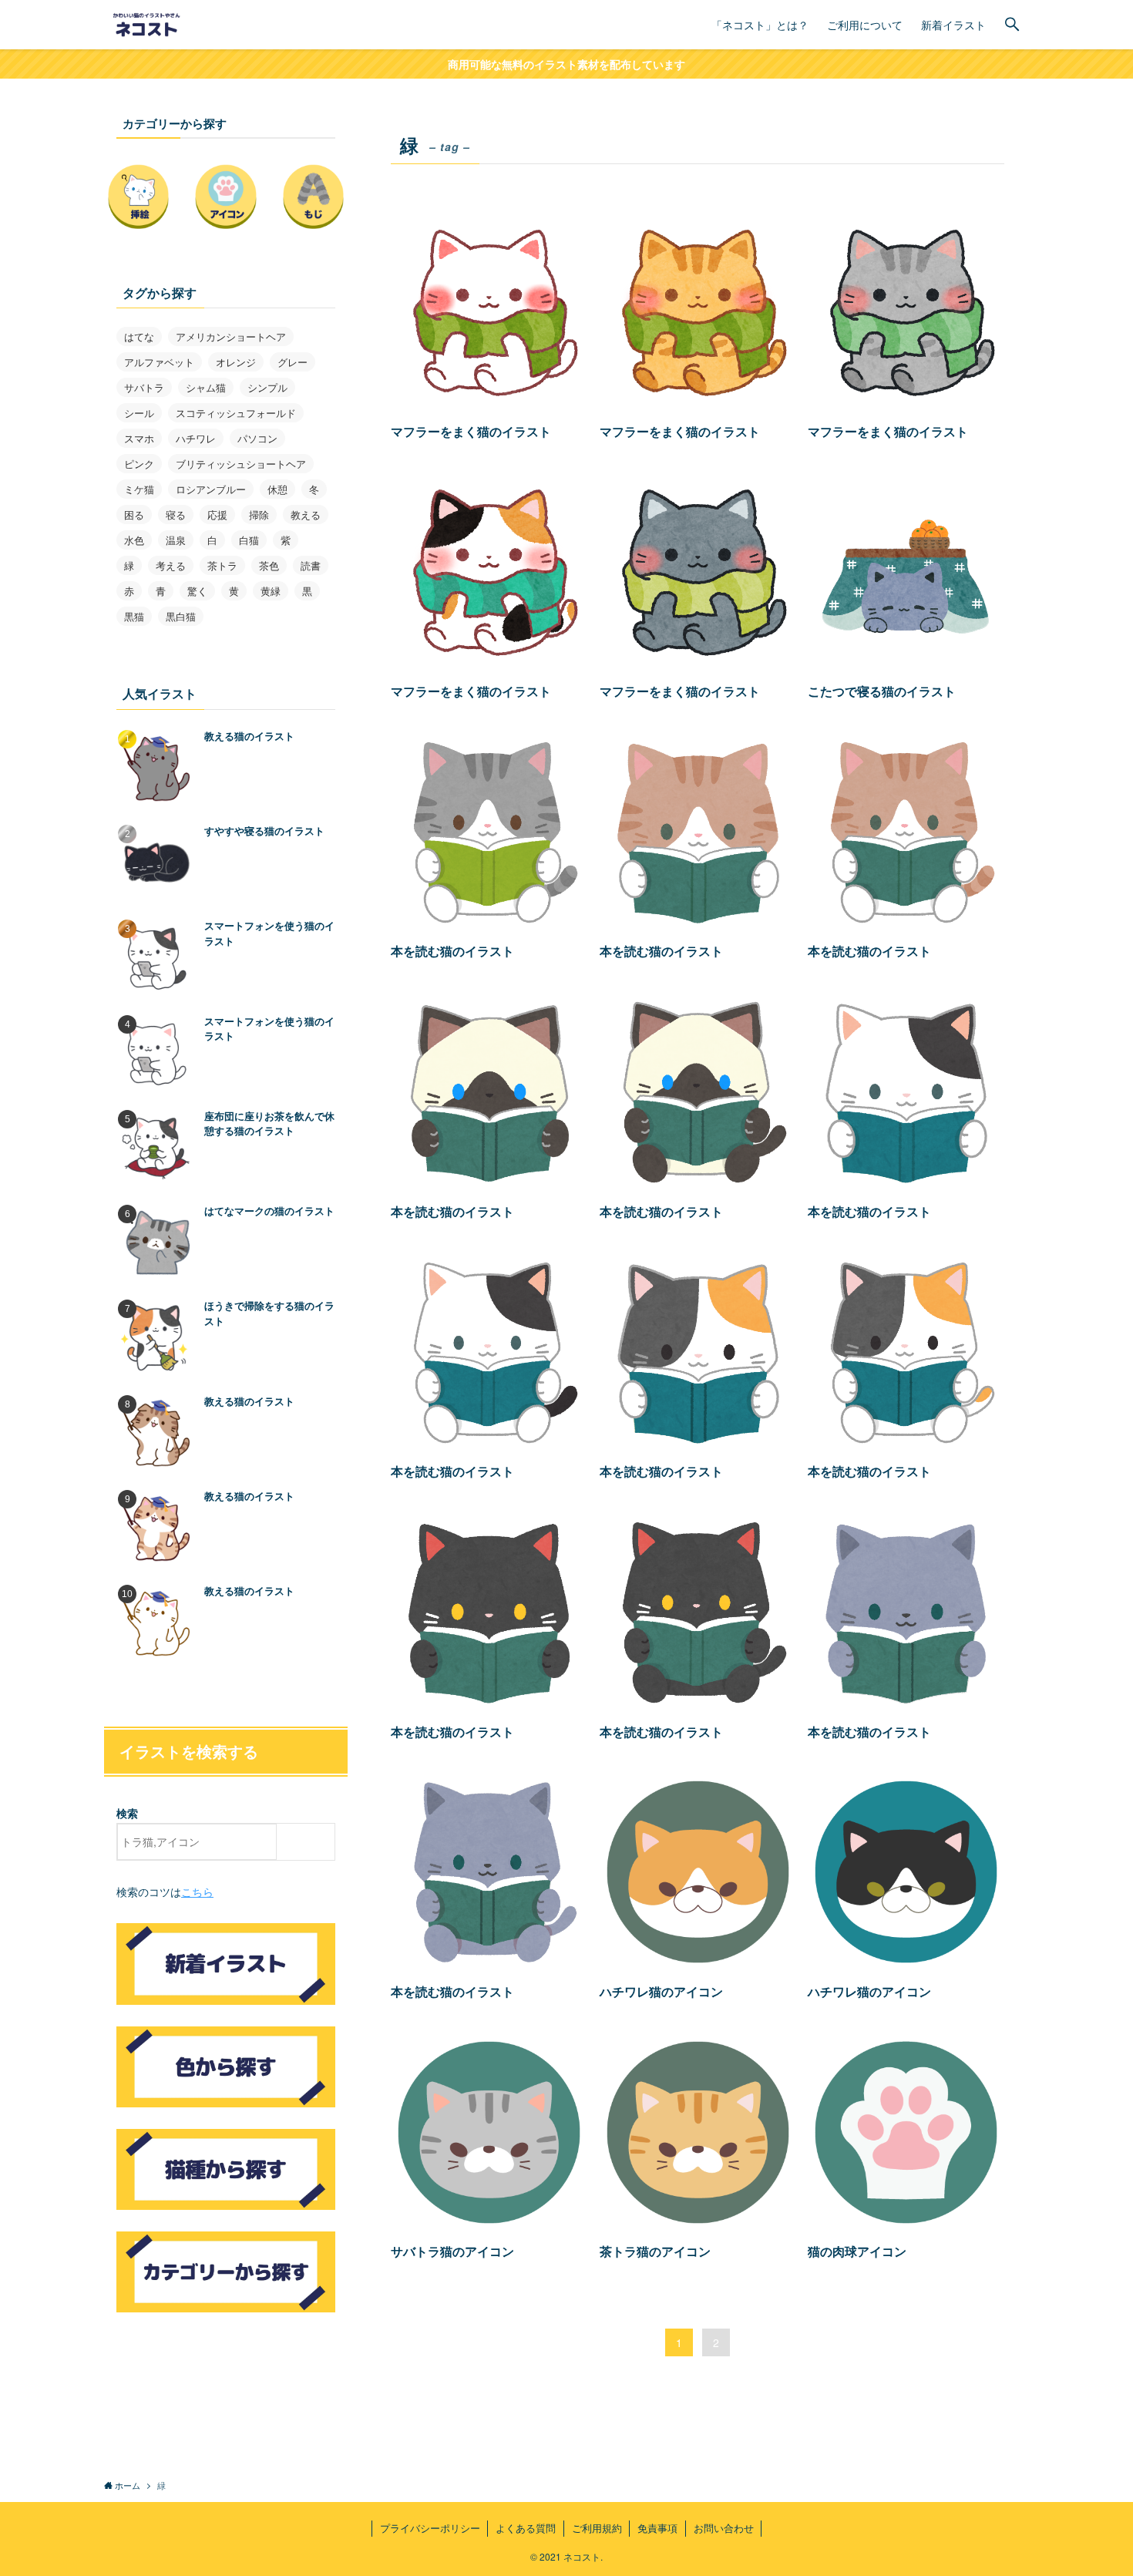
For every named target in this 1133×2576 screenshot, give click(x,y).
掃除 (259, 515)
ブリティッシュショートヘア (241, 464)
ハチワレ (196, 438)
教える (306, 515)
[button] (1012, 25)
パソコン (257, 438)
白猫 (249, 540)
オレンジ (236, 362)
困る (134, 515)
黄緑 (271, 591)
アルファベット (159, 362)
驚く (197, 591)
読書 (311, 565)
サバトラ (144, 387)
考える (171, 565)
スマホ (139, 438)
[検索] (309, 1842)
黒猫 (134, 616)
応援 (217, 515)
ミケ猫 (139, 489)
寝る (176, 515)
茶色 (269, 565)
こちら (197, 1892)
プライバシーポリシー (430, 2528)
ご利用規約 (597, 2528)
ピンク (139, 464)
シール (139, 413)
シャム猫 (206, 387)
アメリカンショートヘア (231, 336)
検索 (127, 1813)
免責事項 (657, 2528)
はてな (139, 336)
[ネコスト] (149, 25)
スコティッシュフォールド (236, 413)
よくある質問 (526, 2528)
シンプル (267, 387)
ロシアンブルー (211, 489)
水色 (134, 540)
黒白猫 (181, 616)
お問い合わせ (724, 2528)
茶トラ (222, 565)
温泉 (176, 540)
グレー (292, 362)
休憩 (277, 489)
